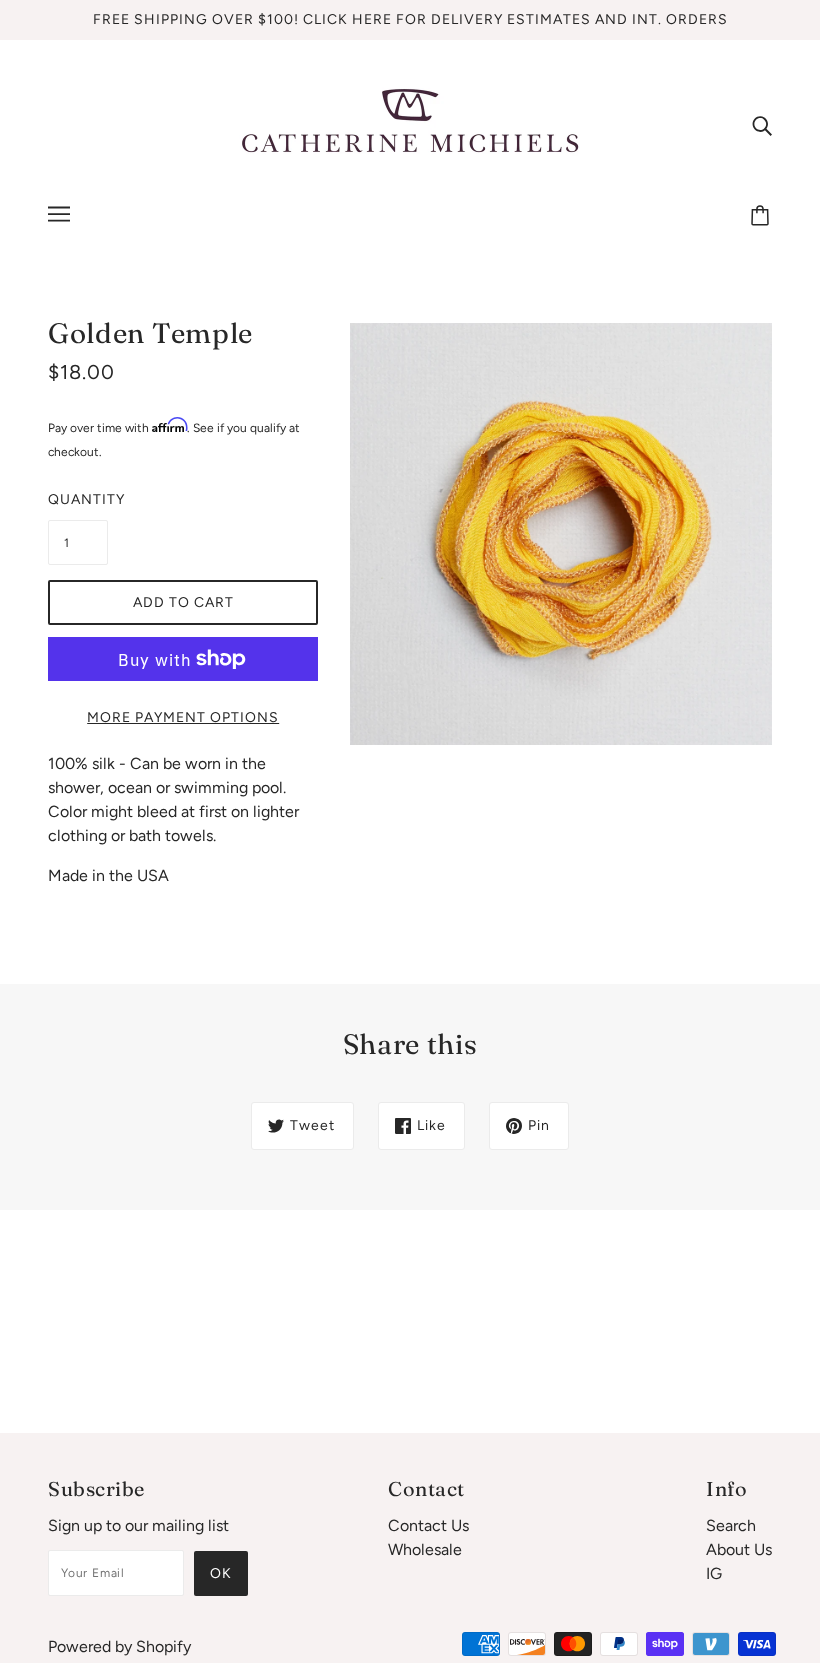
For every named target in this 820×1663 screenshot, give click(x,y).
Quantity (78, 499)
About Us (739, 1549)
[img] (762, 125)
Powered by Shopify (119, 1646)
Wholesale (425, 1549)
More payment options (183, 717)
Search (731, 1525)
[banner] (410, 123)
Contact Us (428, 1525)
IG (714, 1573)
